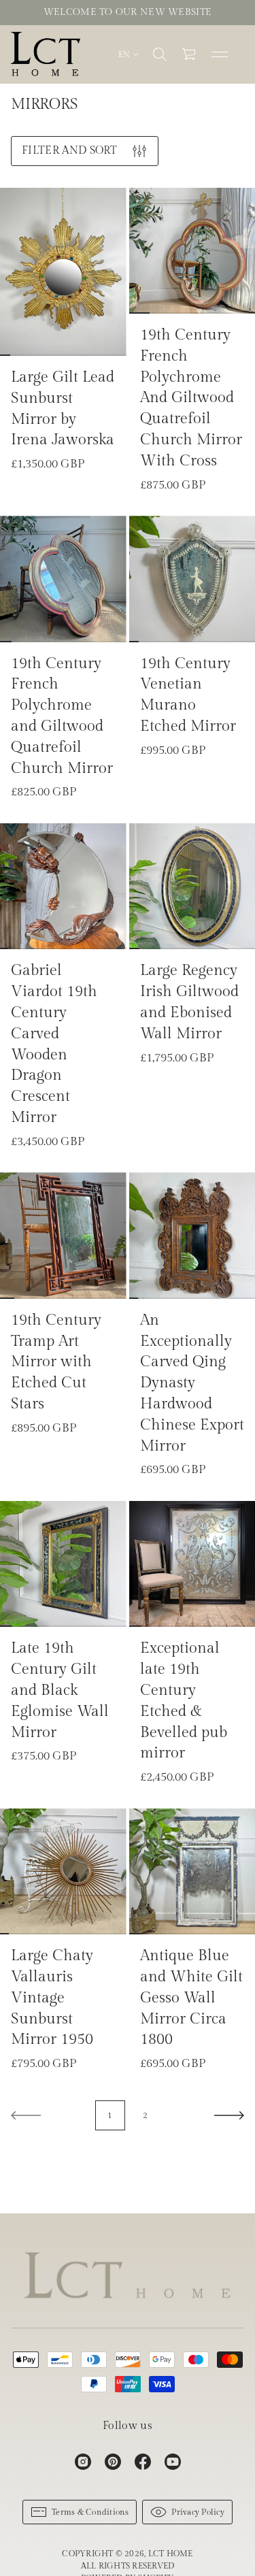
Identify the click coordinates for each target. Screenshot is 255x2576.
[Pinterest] (113, 2462)
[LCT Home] (46, 54)
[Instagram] (83, 2462)
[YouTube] (173, 2462)
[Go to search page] (160, 54)
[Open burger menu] (220, 54)
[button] (160, 54)
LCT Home (171, 2554)
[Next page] (229, 2115)
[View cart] (190, 54)
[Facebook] (143, 2462)
